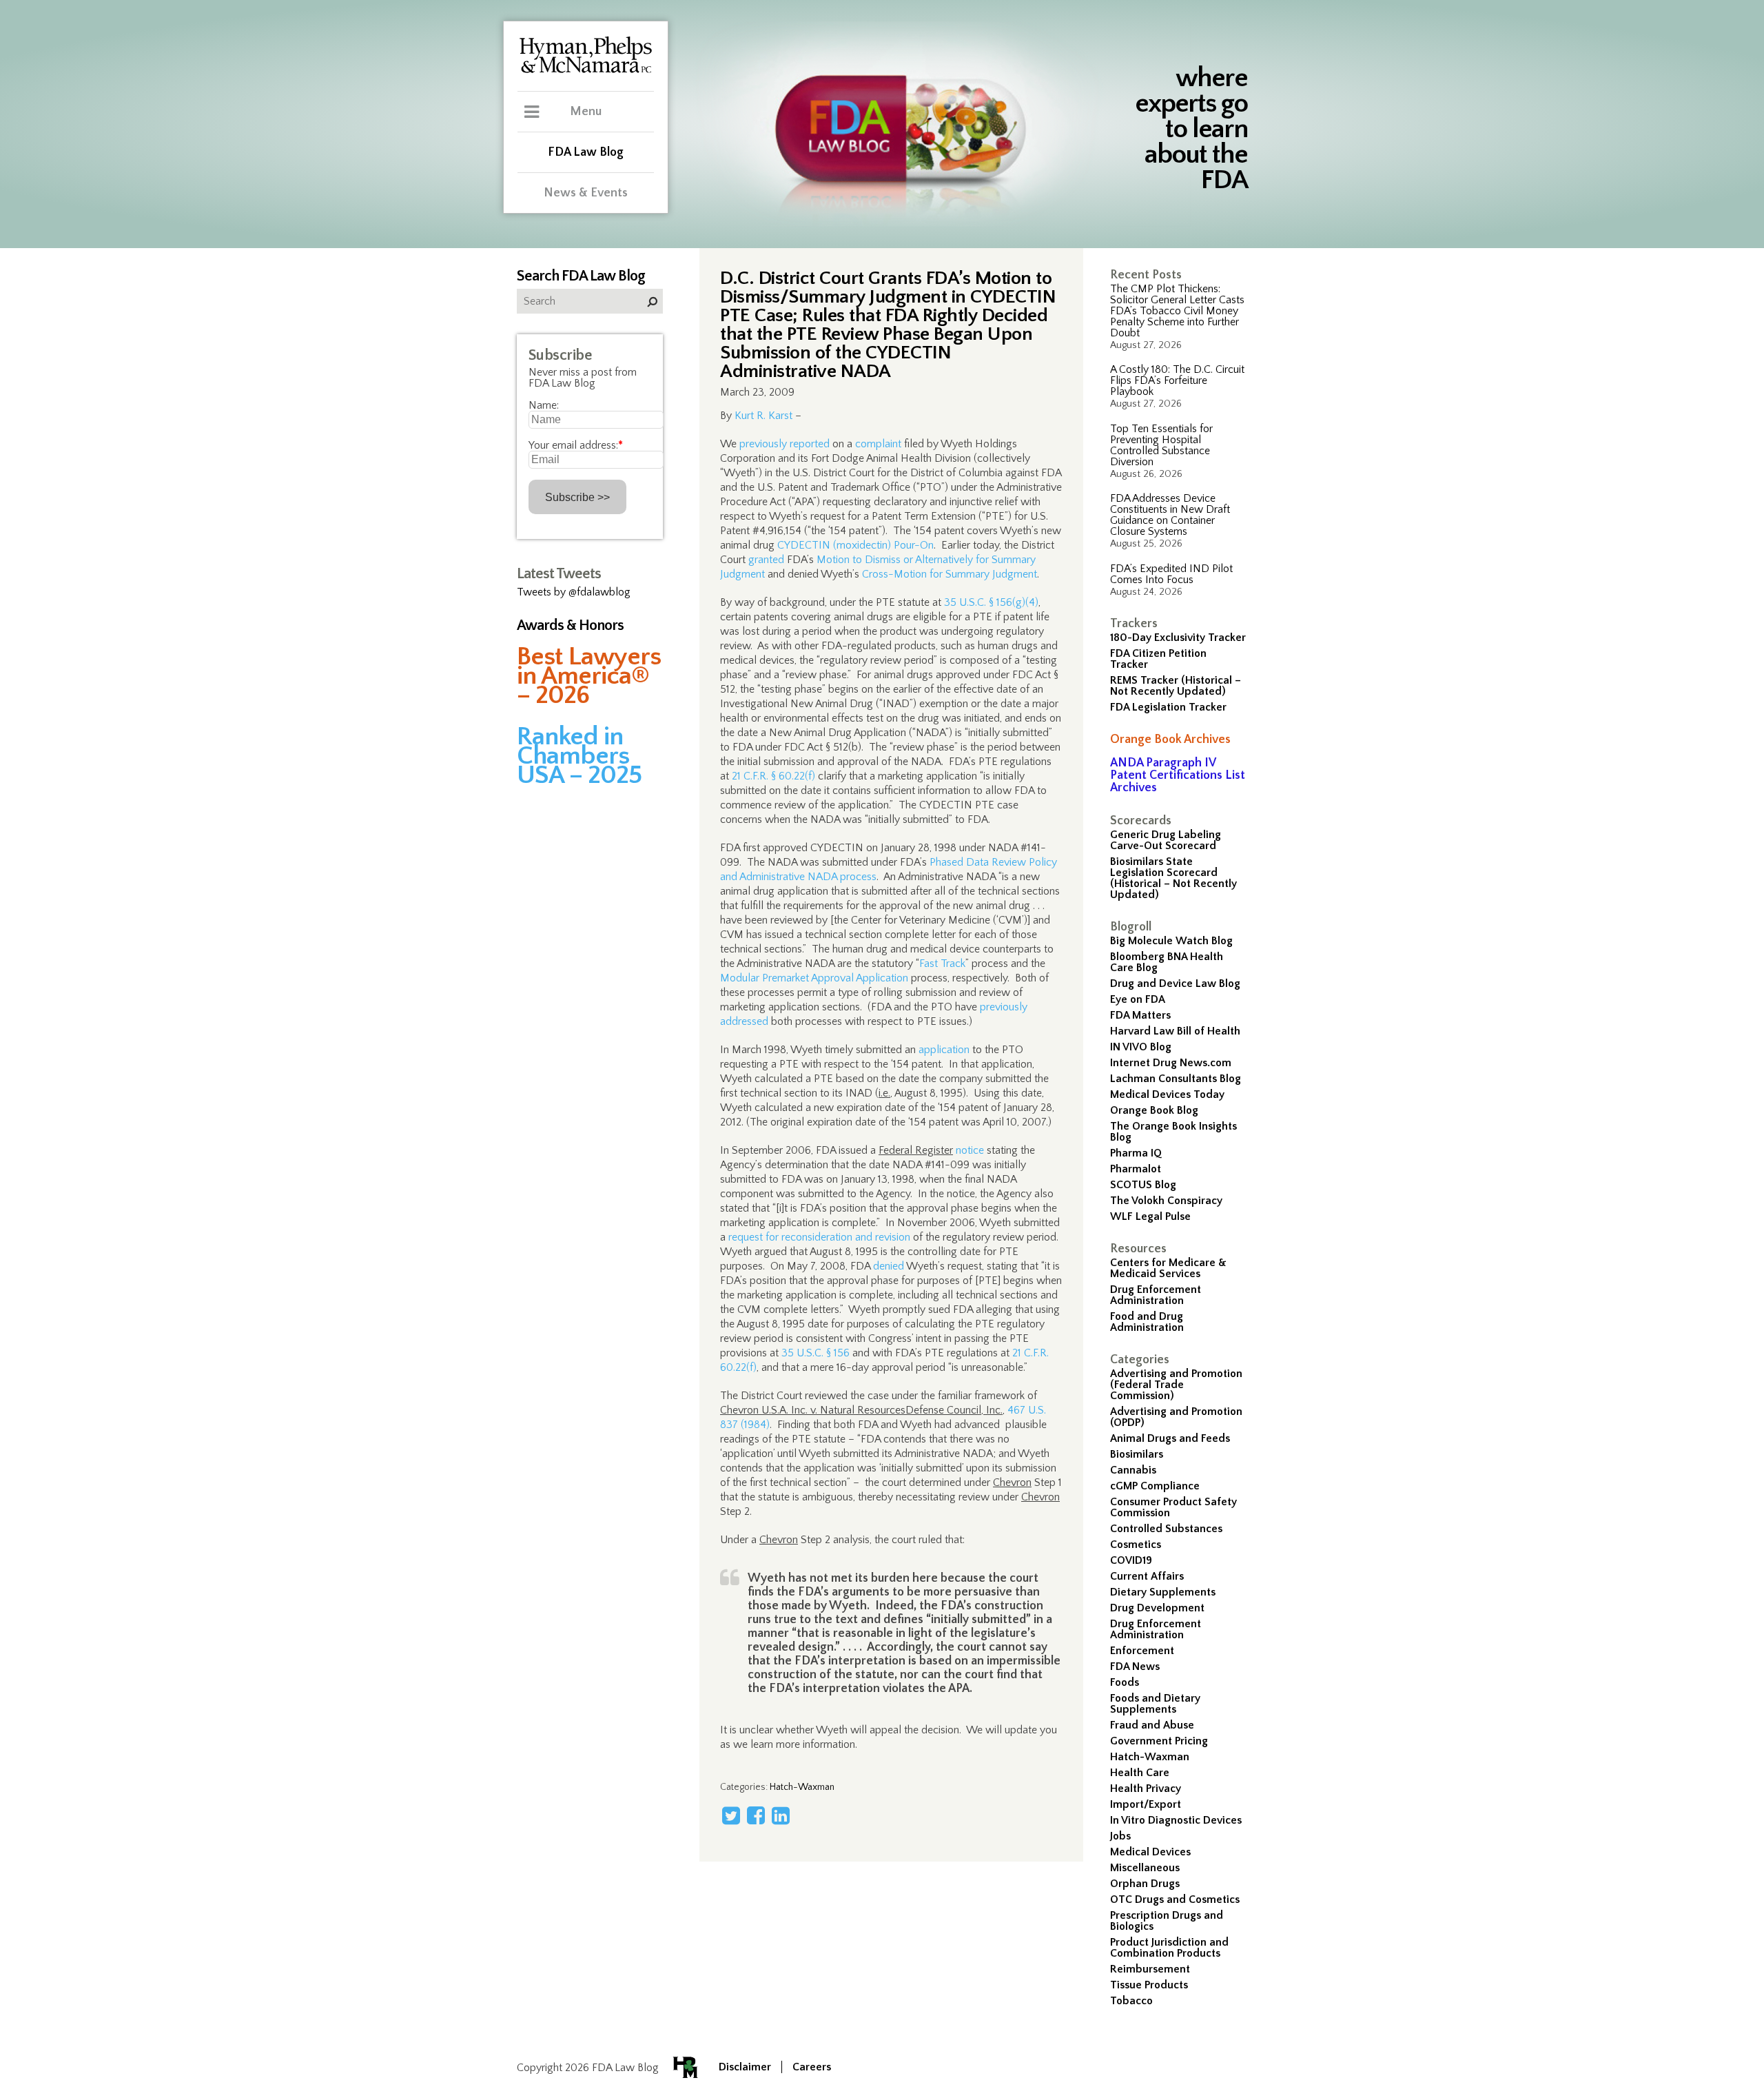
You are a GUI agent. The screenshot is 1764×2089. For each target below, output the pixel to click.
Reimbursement (1150, 1969)
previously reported (784, 444)
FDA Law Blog (586, 152)
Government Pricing (1159, 1741)
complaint (878, 444)
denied (889, 1266)
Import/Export (1146, 1804)
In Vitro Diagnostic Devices (1176, 1820)
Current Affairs (1147, 1576)
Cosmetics (1136, 1545)
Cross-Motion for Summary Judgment (950, 574)
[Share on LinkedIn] (781, 1815)
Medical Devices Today (1167, 1094)
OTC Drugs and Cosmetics (1175, 1899)
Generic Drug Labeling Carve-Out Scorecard (1166, 840)
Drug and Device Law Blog (1175, 984)
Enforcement (1142, 1651)
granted (766, 560)
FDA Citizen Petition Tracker (1158, 659)
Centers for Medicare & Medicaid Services (1168, 1268)
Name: (544, 405)
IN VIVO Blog (1141, 1047)
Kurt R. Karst (763, 416)
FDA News (1135, 1667)
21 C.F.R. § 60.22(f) (773, 776)
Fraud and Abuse (1152, 1725)
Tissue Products (1149, 1985)
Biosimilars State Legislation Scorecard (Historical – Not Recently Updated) (1173, 878)
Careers (812, 2067)
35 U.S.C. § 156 (816, 1353)
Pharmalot (1136, 1169)
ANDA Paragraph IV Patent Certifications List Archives (1178, 775)
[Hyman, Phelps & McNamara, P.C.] (586, 71)
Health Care (1140, 1773)
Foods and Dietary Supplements (1155, 1704)
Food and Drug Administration (1147, 1322)
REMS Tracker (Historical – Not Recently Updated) (1176, 686)
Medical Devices (1150, 1852)
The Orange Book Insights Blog (1173, 1132)
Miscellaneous (1145, 1868)
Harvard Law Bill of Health (1175, 1031)
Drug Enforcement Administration (1156, 1295)
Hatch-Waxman (1150, 1757)
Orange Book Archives (1170, 740)
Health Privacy (1146, 1789)
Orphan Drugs (1145, 1884)
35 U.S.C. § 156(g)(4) (991, 602)
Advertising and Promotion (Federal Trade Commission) (1176, 1385)
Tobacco (1131, 2001)
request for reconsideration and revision (819, 1237)
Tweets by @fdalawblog (574, 592)
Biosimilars (1137, 1454)
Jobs (1120, 1836)
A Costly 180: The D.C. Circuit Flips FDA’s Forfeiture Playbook (1177, 380)
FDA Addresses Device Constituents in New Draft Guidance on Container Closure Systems (1170, 515)
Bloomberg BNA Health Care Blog (1167, 962)
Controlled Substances (1166, 1529)
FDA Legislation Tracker (1168, 707)
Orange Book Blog (1154, 1110)
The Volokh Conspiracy (1166, 1201)
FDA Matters (1140, 1015)
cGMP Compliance (1155, 1486)
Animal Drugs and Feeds (1170, 1438)
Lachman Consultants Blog (1176, 1079)
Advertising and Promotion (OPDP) (1176, 1417)
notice (970, 1150)
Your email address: (576, 445)
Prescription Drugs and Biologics (1167, 1921)
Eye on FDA (1138, 999)
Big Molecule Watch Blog (1171, 941)
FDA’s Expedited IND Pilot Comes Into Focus (1171, 574)
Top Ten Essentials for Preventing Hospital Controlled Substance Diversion (1161, 445)
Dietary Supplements (1163, 1592)
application (944, 1050)
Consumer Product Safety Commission (1173, 1507)
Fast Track (942, 964)
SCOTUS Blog (1143, 1185)
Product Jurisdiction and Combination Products (1169, 1948)
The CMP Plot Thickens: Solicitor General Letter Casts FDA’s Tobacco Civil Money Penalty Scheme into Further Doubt (1177, 311)
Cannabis (1133, 1470)
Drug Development (1157, 1608)
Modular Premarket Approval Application (814, 978)
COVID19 (1131, 1560)
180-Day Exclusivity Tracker (1178, 638)
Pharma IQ (1136, 1153)
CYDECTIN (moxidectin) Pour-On (855, 545)
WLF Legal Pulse (1150, 1216)
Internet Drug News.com (1171, 1063)
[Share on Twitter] (731, 1815)
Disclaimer (745, 2067)
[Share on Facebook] (756, 1815)
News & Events (586, 193)
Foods (1125, 1682)
